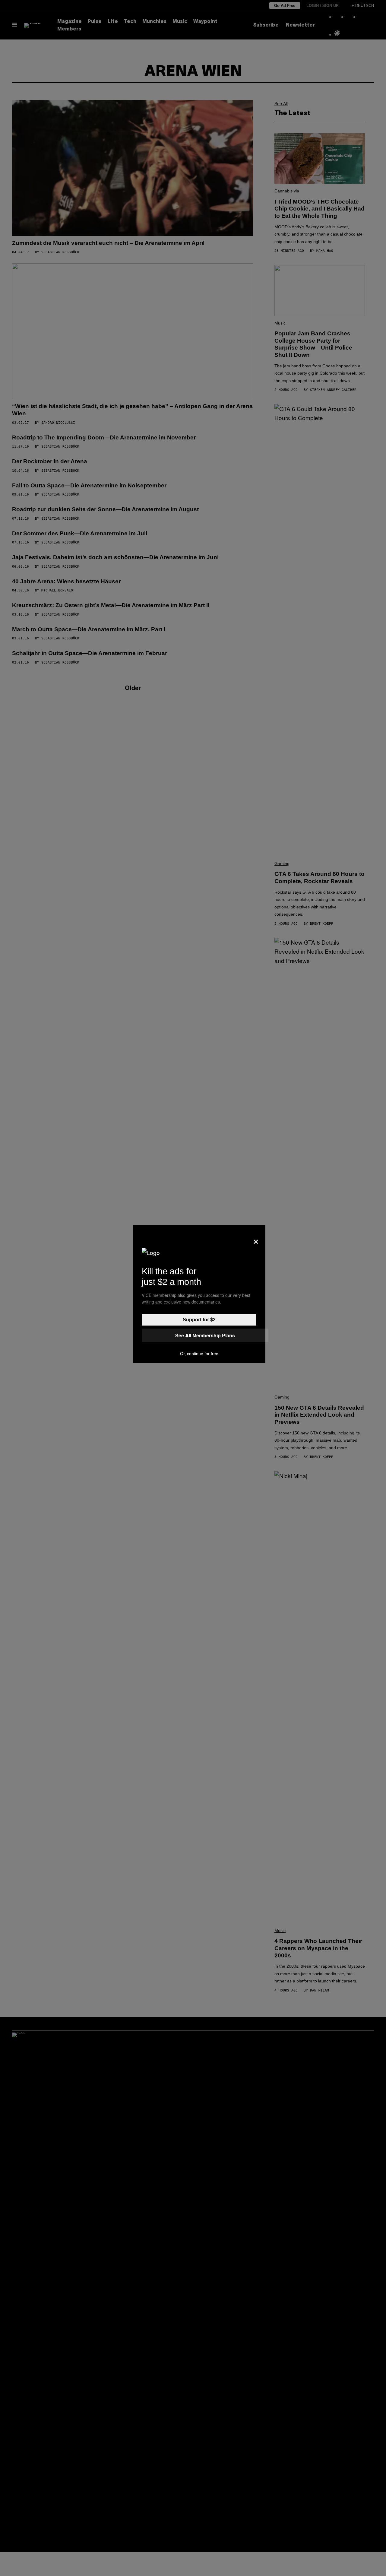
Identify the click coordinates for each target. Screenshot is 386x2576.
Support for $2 (199, 1320)
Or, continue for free (199, 1354)
